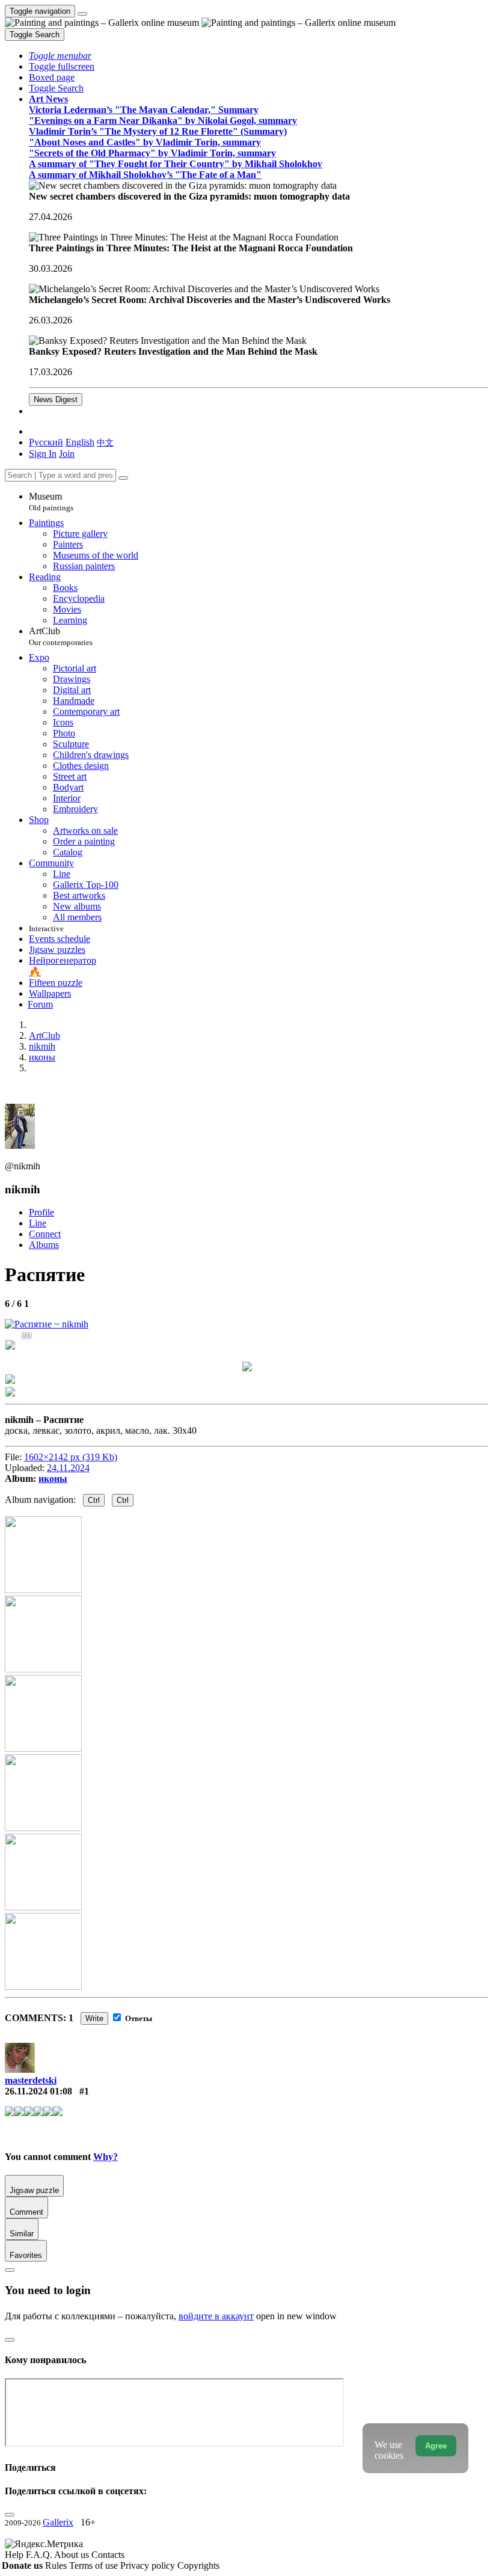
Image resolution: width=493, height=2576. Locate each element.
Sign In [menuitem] (43, 454)
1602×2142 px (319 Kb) (71, 1457)
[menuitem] (105, 442)
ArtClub (61, 636)
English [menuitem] (80, 442)
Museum (51, 502)
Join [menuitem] (67, 454)
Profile (41, 1212)
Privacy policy (149, 2565)
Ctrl (94, 1500)
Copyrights (198, 2565)
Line (38, 1223)
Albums (44, 1245)
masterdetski (31, 2080)
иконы (53, 1479)
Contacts (108, 2555)
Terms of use (95, 2565)
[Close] (123, 478)
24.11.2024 (68, 1468)
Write (94, 2018)
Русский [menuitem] (46, 442)
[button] (60, 56)
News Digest (56, 399)
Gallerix (58, 2522)
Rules (57, 2565)
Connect (45, 1234)
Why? (106, 2157)
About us (73, 2555)
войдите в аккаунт (216, 2316)
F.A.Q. (40, 2555)
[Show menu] (82, 14)
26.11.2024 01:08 (38, 2091)
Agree (436, 2446)
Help (15, 2555)
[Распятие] (47, 1324)
